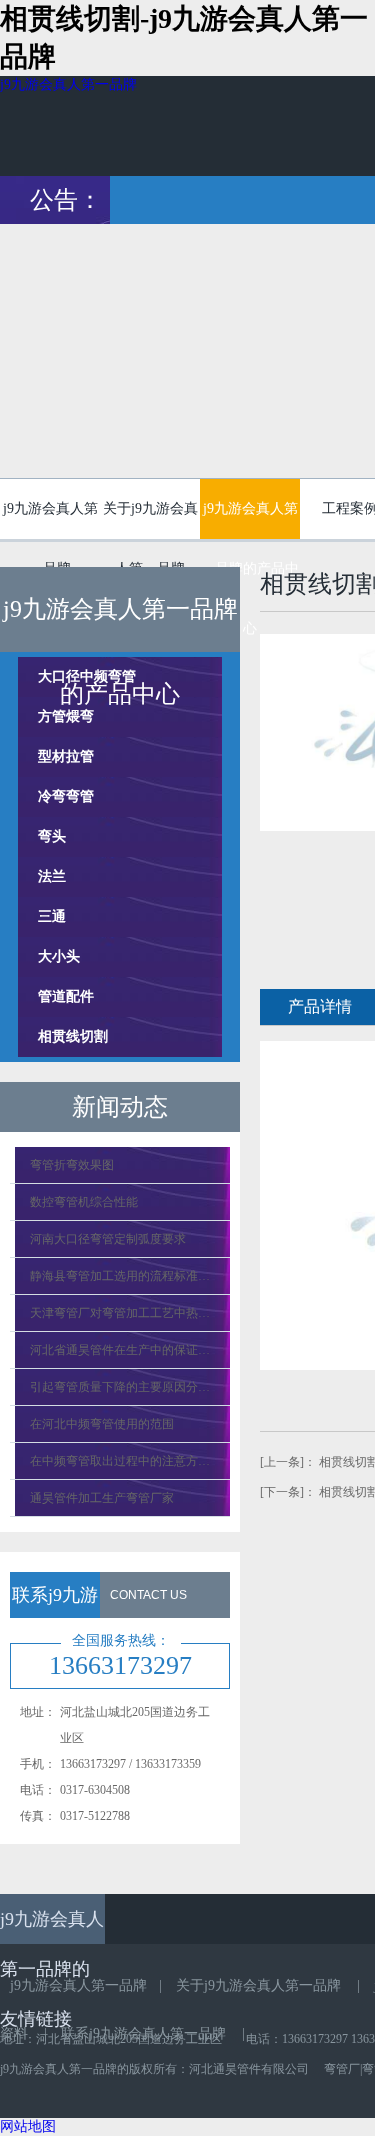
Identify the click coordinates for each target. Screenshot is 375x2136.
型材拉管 (66, 756)
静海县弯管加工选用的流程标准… (120, 1276)
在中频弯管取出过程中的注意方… (120, 1461)
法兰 (52, 876)
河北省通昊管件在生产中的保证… (120, 1350)
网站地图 (28, 2126)
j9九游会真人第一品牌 (68, 84)
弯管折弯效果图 (72, 1165)
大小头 (59, 956)
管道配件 (66, 996)
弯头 (52, 836)
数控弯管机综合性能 (84, 1202)
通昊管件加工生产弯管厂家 (102, 1498)
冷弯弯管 (66, 796)
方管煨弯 (66, 716)
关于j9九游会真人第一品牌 (150, 518)
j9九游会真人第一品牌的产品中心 (250, 520)
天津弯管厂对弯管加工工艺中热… (120, 1313)
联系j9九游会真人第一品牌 (143, 2033)
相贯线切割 (73, 1036)
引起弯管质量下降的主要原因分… (120, 1387)
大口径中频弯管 (87, 676)
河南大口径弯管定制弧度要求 (108, 1239)
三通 (52, 916)
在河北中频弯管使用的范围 (102, 1424)
